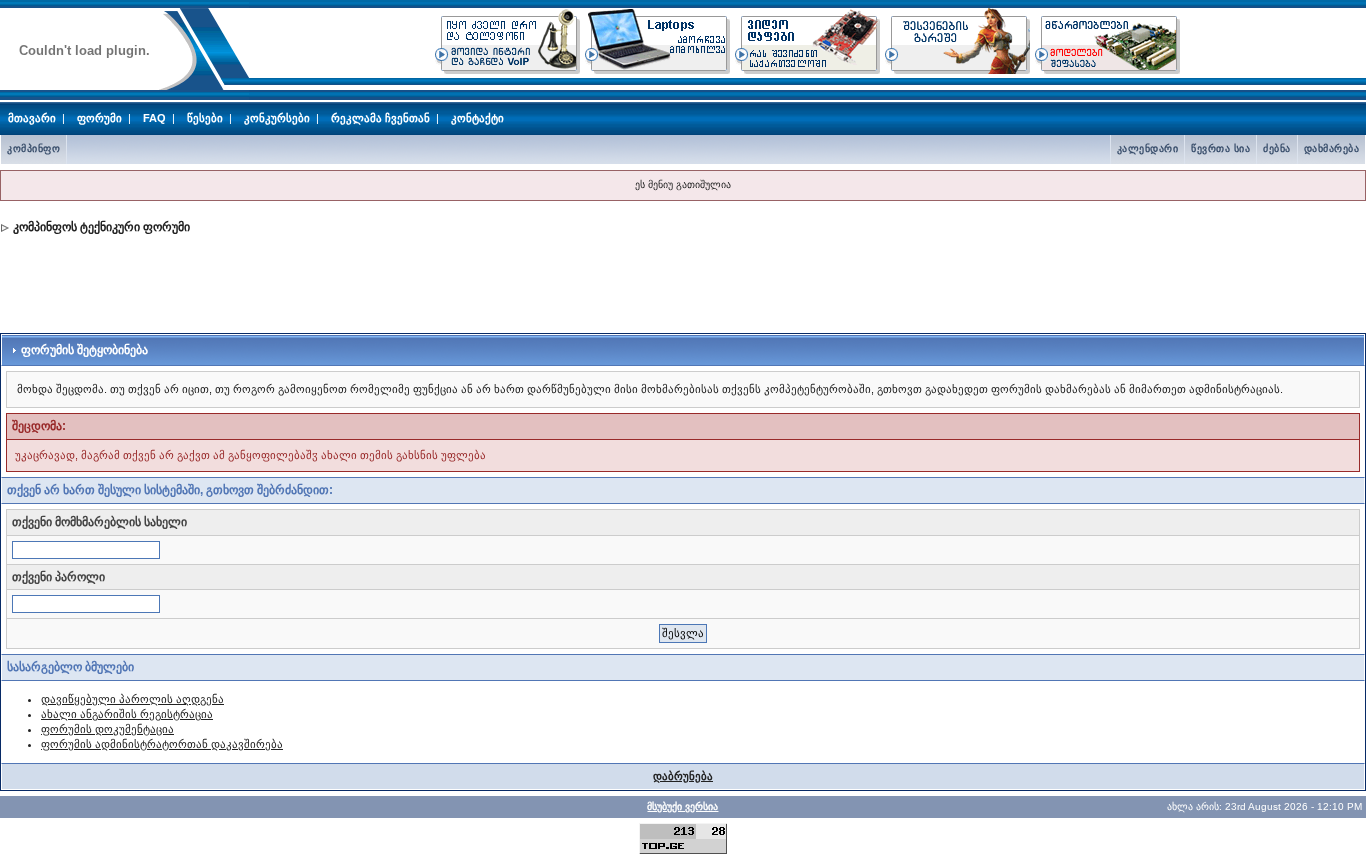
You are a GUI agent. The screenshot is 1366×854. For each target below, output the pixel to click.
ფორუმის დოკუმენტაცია (107, 729)
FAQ (154, 118)
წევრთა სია (1220, 148)
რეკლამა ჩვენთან (380, 118)
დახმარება (1332, 148)
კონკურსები (277, 118)
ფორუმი (99, 118)
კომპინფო (33, 148)
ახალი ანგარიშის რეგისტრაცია (127, 714)
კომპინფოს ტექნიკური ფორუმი (101, 227)
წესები (205, 118)
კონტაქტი (477, 118)
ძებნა (1277, 148)
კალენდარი (1148, 148)
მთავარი (32, 118)
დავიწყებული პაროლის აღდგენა (132, 699)
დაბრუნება (683, 776)
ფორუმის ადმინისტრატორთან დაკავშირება (162, 744)
